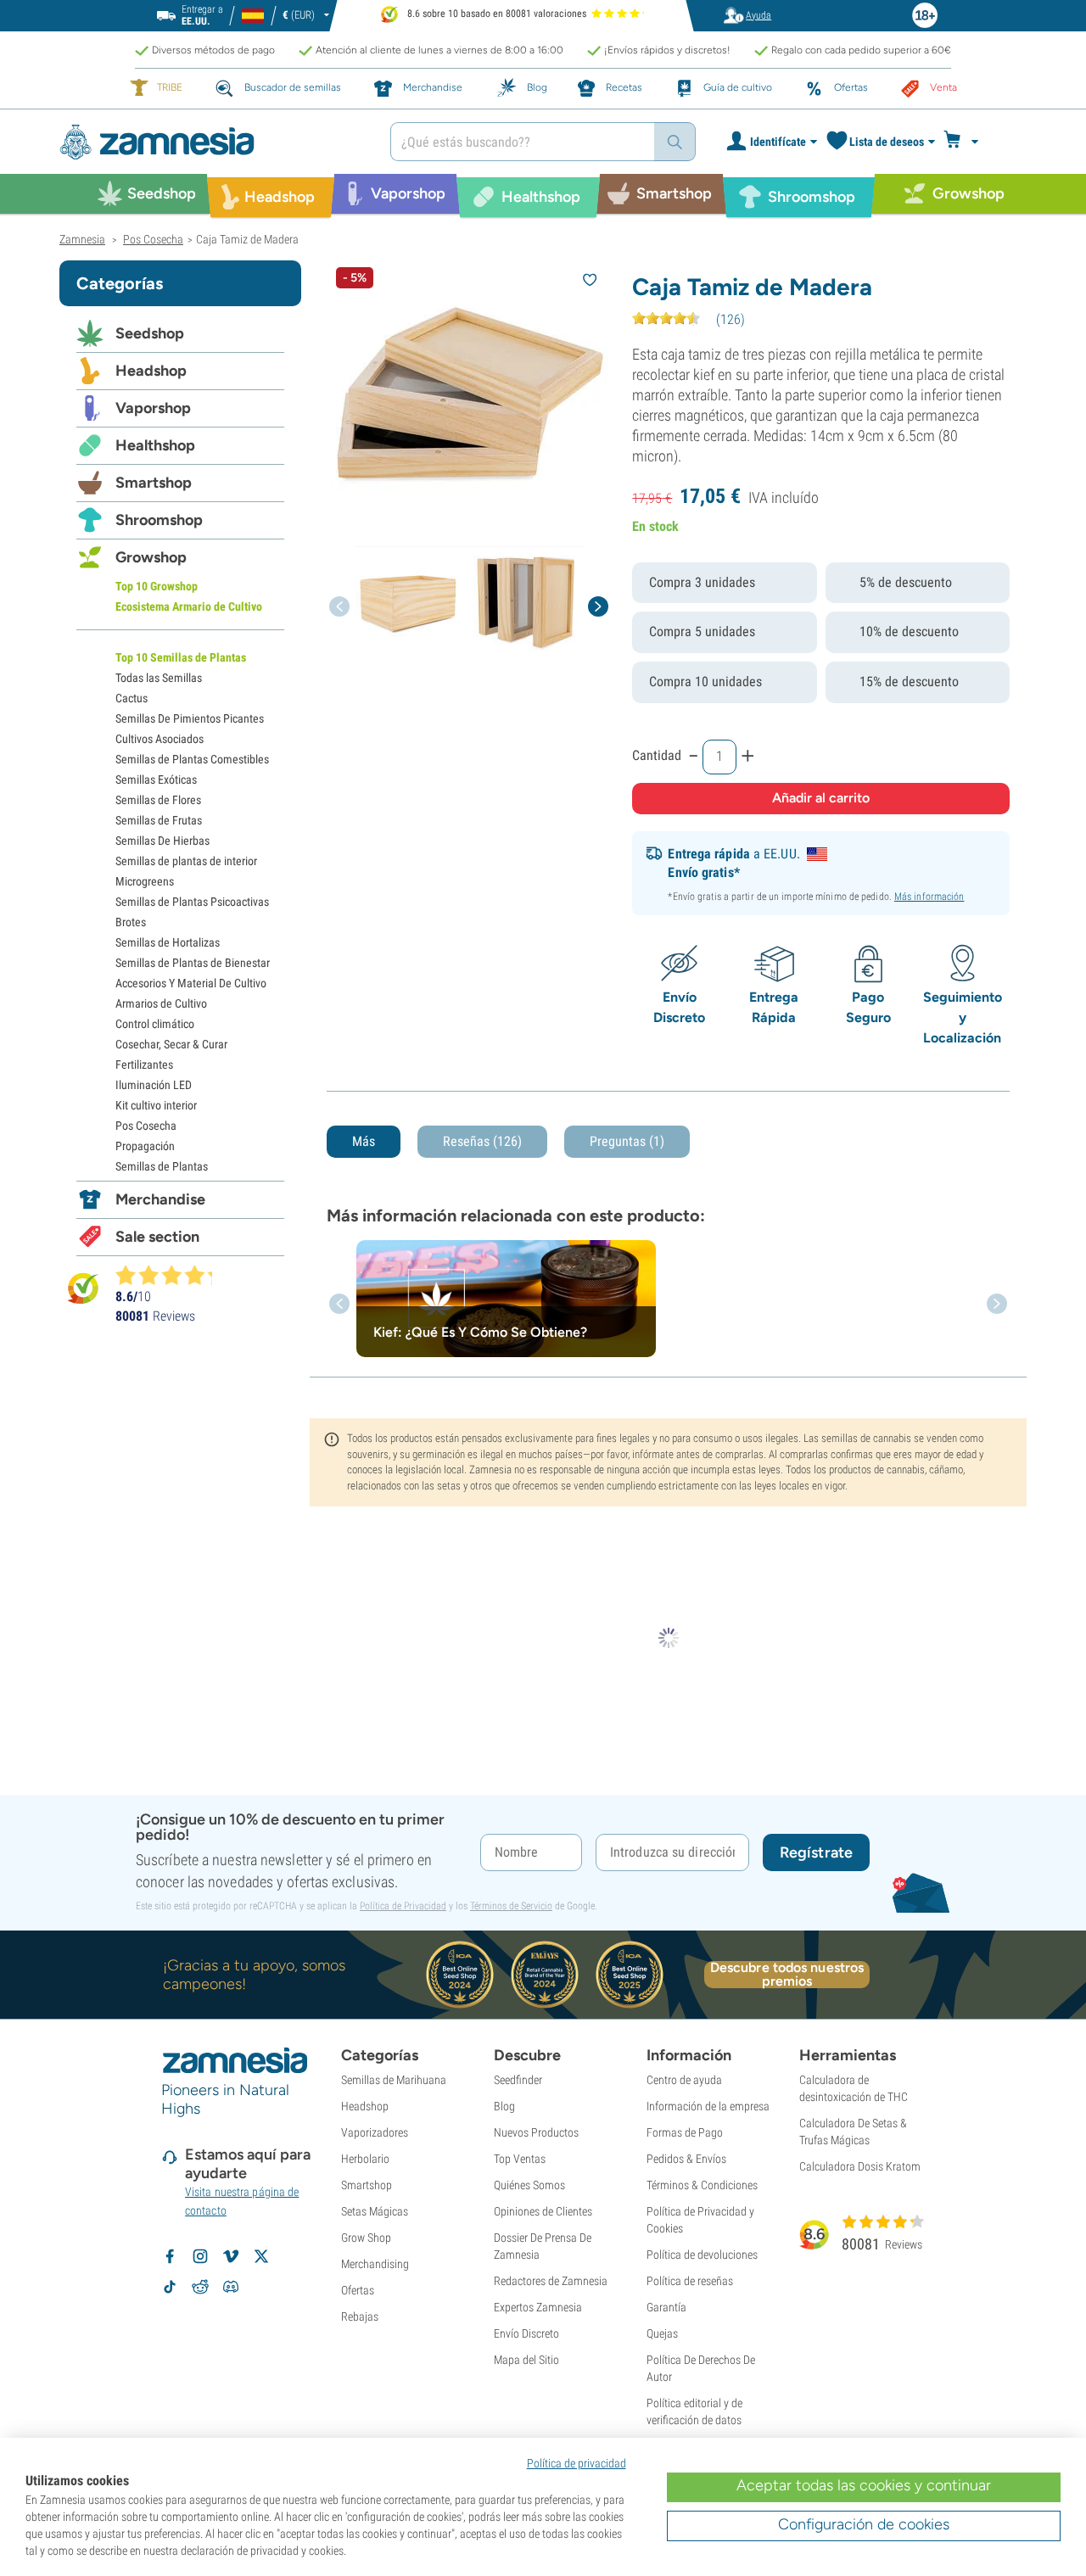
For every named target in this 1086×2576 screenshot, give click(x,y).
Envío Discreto (526, 2333)
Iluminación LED (154, 1085)
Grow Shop (366, 2238)
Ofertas (358, 2290)
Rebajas (360, 2316)
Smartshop (154, 483)
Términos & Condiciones (702, 2185)
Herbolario (365, 2159)
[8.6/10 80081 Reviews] (171, 1275)
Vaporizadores (375, 2132)
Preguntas (627, 1141)
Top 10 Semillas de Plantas (181, 657)
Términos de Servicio (511, 1906)
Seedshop (150, 333)
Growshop (151, 557)
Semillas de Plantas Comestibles (192, 759)
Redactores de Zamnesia (551, 2281)
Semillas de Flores (158, 800)
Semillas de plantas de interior (186, 861)
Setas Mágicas (375, 2211)
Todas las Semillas (159, 678)
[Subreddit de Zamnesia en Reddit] (200, 2287)
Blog (504, 2106)
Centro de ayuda (684, 2080)
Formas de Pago (685, 2132)
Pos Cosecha (146, 1126)
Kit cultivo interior (156, 1105)
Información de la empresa (708, 2106)
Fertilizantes (144, 1064)
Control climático (155, 1024)
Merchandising (375, 2264)
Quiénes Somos (529, 2185)
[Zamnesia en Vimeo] (231, 2256)
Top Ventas (520, 2159)
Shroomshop (159, 520)
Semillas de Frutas (159, 820)
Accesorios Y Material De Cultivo (191, 983)
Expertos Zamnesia (538, 2307)
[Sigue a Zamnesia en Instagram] (200, 2256)
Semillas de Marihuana (394, 2080)
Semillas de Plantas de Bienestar (193, 963)
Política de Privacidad (403, 1906)
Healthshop (155, 445)
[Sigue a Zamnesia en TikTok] (170, 2287)
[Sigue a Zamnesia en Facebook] (170, 2256)
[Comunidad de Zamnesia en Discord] (231, 2287)
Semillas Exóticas (156, 780)
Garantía (666, 2307)
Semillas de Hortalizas (168, 942)
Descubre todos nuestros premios (787, 1975)
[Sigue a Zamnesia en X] (261, 2256)
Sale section (157, 1237)
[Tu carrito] (966, 142)
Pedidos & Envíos (686, 2159)
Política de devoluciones (702, 2255)
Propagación (145, 1146)
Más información (929, 897)
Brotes (131, 922)
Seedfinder (518, 2080)
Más (364, 1141)
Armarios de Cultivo (161, 1003)
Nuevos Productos (536, 2132)
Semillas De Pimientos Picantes (190, 718)
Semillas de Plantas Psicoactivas (192, 902)
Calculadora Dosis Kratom (860, 2166)
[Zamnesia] (212, 142)
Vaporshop (153, 408)
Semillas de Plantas (162, 1166)
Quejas (662, 2333)
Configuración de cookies (864, 2524)
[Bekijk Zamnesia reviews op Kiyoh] (83, 1288)
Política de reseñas (690, 2281)
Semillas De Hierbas (162, 841)
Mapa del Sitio (526, 2360)
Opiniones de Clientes (543, 2211)
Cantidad (657, 755)
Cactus (132, 698)
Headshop (151, 371)
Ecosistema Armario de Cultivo (189, 606)
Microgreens (145, 881)
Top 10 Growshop (157, 586)
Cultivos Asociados (160, 739)
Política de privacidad (577, 2463)
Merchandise (160, 1199)
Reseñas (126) (482, 1141)
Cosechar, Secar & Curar (171, 1044)
